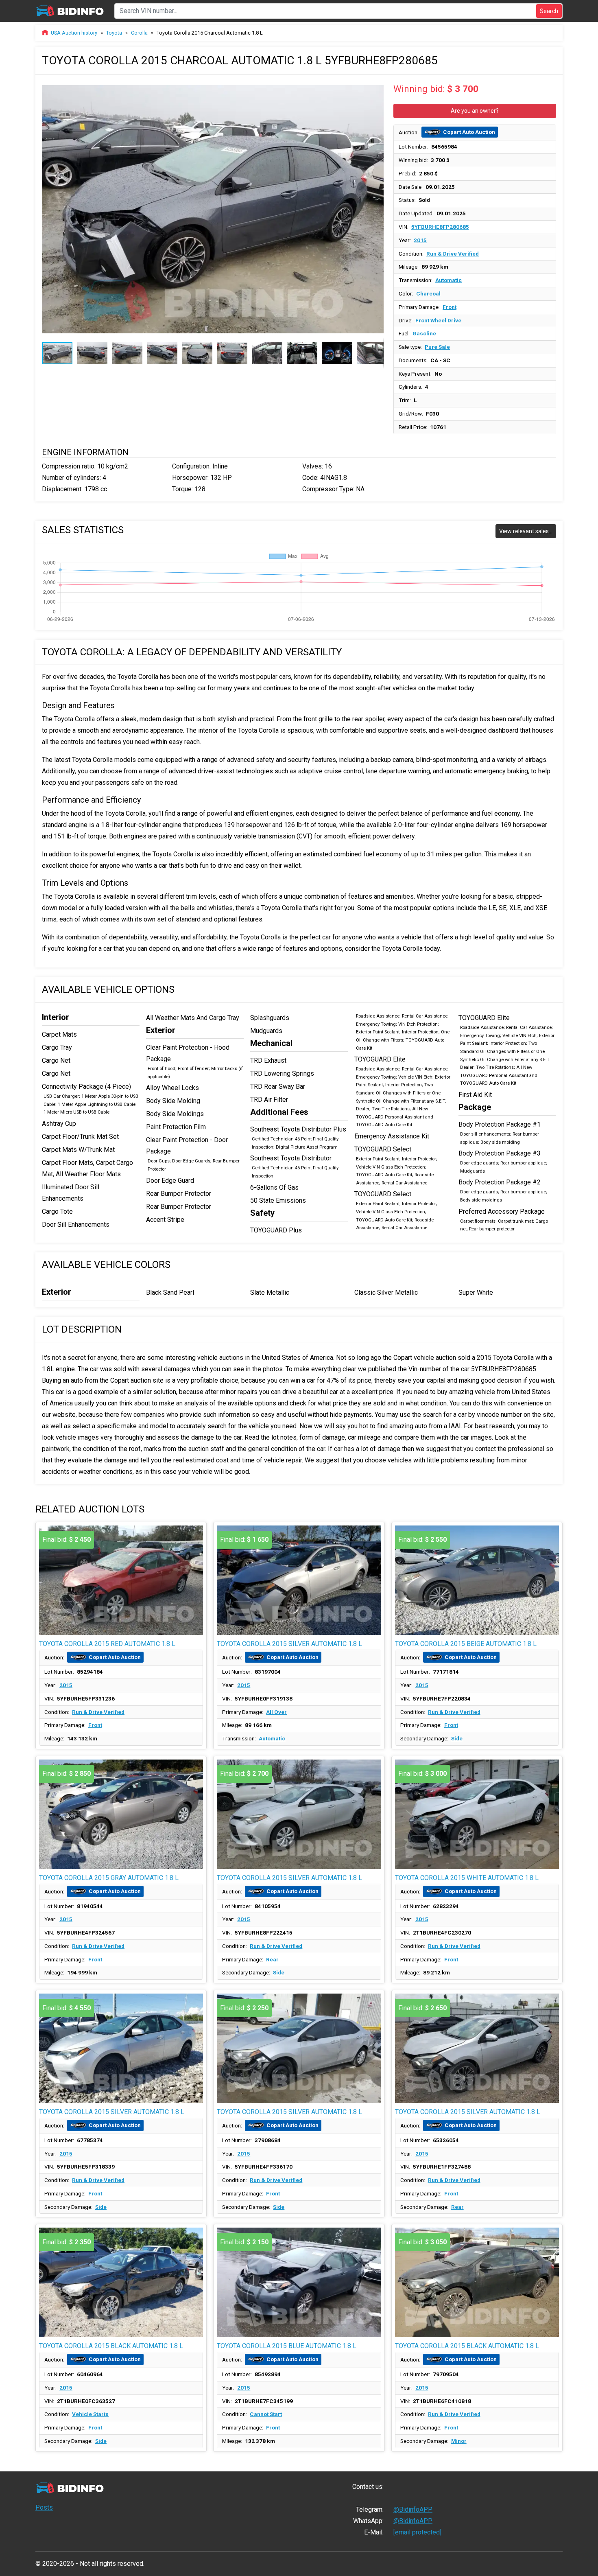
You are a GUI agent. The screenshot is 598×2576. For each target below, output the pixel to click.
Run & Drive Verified (453, 254)
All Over (276, 1712)
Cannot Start (266, 2414)
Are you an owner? (475, 111)
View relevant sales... (526, 531)
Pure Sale (437, 347)
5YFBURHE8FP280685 (440, 227)
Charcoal (428, 293)
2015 (420, 240)
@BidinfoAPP (413, 2509)
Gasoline (424, 333)
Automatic (448, 280)
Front (450, 307)
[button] (376, 88)
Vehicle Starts (90, 2414)
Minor (459, 2441)
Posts (44, 2507)
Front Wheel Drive (438, 320)
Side (457, 1738)
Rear (272, 1959)
